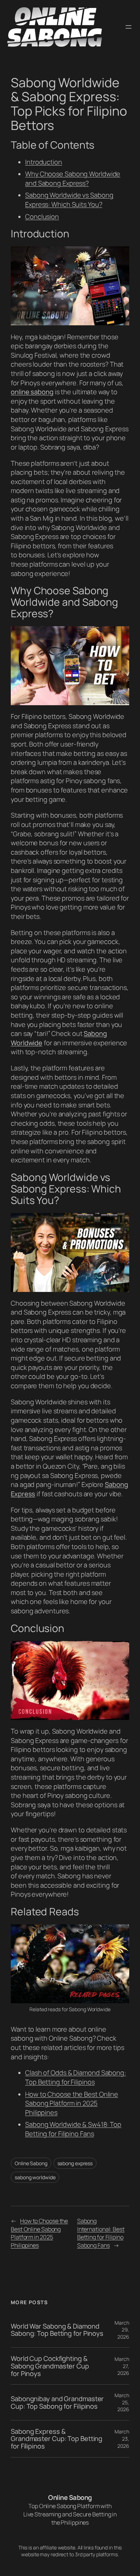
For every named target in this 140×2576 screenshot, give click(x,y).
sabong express (75, 2163)
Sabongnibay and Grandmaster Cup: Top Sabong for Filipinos (57, 2402)
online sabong (32, 392)
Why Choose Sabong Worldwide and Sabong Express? (73, 178)
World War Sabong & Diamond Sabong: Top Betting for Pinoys (57, 2330)
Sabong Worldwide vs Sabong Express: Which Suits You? (69, 200)
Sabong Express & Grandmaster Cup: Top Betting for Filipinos (57, 2439)
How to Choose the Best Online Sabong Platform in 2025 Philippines (72, 2103)
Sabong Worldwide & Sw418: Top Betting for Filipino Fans (73, 2129)
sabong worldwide (35, 2177)
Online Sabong (31, 2163)
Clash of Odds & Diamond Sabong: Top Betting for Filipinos (76, 2077)
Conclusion (42, 217)
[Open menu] (129, 27)
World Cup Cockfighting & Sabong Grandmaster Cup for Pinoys (50, 2366)
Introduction (44, 162)
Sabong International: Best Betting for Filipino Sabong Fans (101, 2233)
